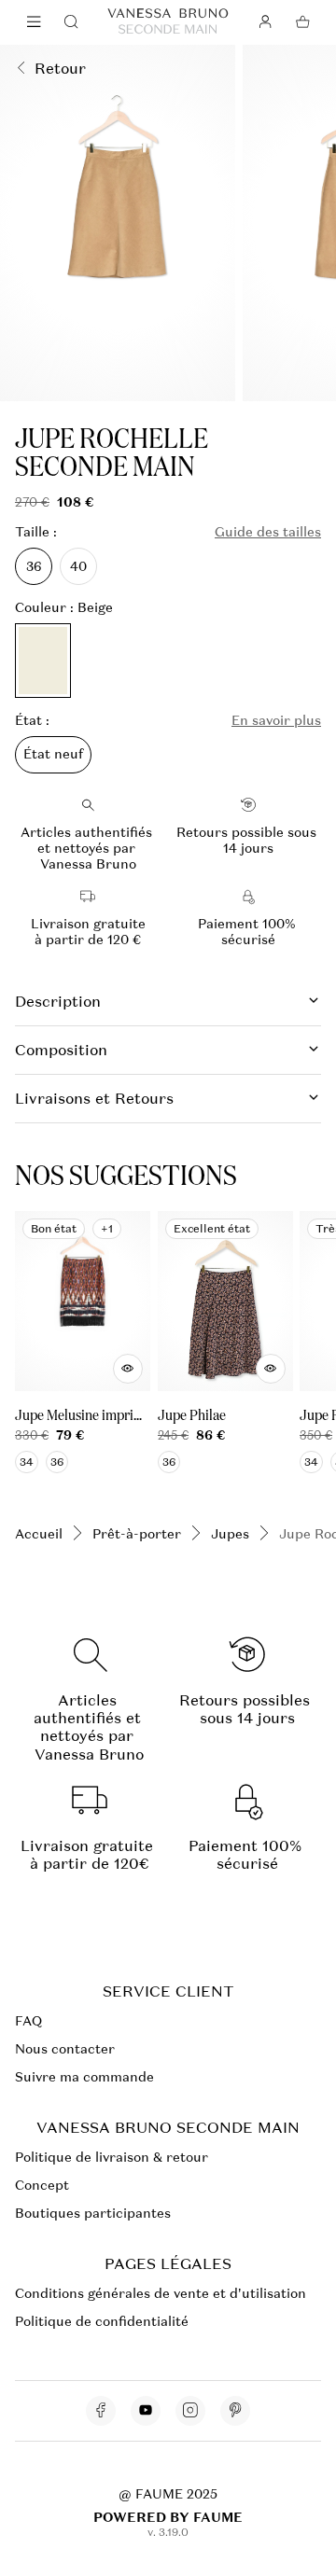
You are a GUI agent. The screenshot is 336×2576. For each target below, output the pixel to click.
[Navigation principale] (34, 22)
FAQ (28, 2021)
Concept (42, 2185)
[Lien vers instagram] (190, 2411)
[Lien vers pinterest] (235, 2411)
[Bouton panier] (302, 22)
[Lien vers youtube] (146, 2411)
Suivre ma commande (84, 2077)
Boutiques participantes (93, 2213)
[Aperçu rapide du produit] (128, 1369)
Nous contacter (65, 2049)
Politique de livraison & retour (112, 2157)
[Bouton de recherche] (71, 22)
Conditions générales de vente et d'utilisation (161, 2293)
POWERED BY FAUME (168, 2517)
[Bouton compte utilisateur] (265, 22)
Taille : (36, 532)
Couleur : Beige (64, 608)
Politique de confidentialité (102, 2321)
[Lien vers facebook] (101, 2411)
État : (32, 721)
